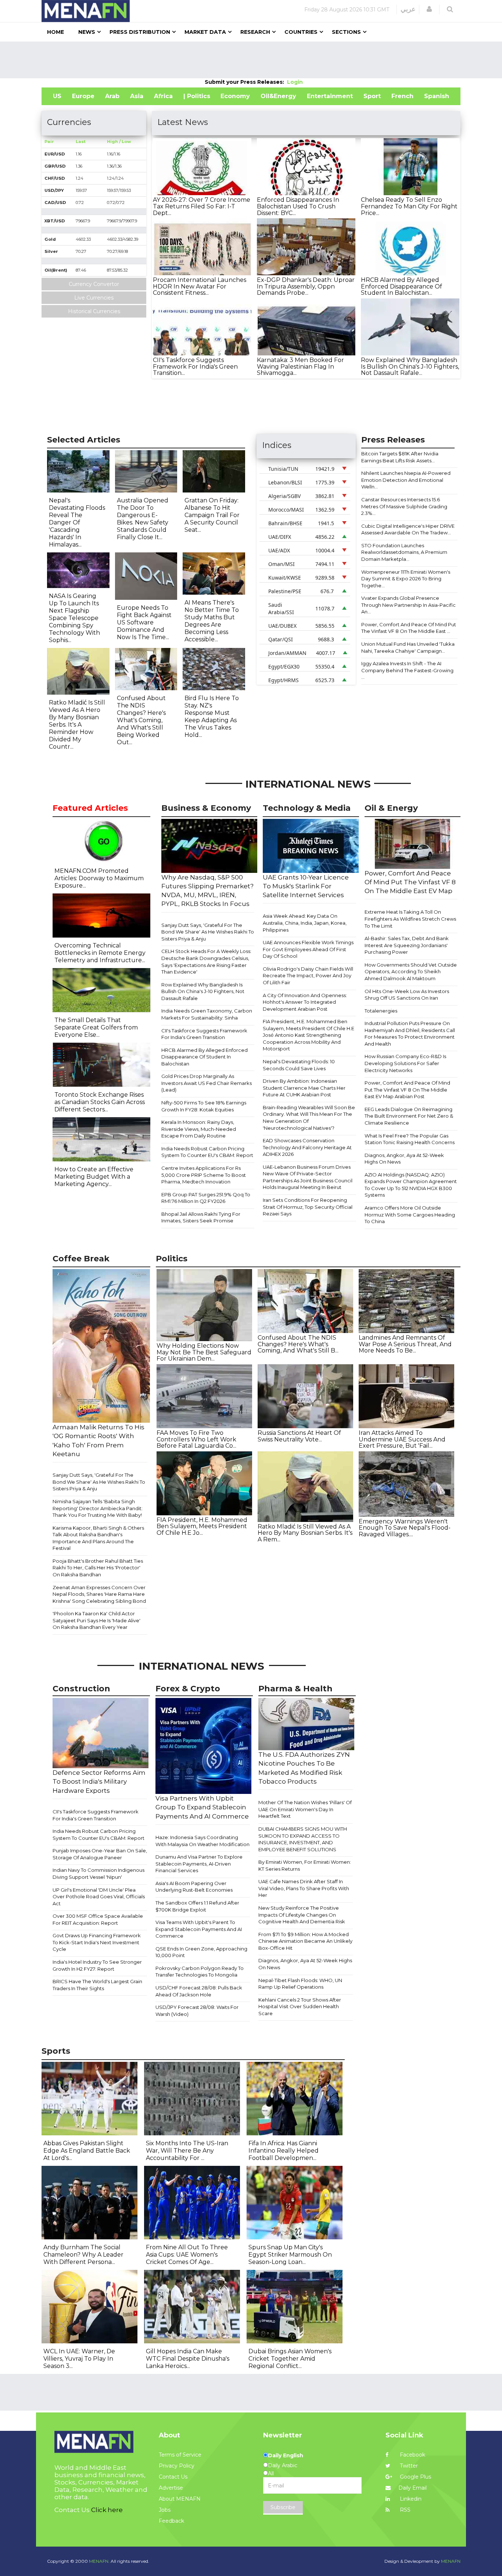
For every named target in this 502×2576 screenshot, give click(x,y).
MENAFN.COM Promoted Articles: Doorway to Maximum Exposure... (99, 878)
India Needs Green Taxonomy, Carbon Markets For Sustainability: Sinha (207, 1014)
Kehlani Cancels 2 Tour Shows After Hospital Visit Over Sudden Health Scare (300, 2007)
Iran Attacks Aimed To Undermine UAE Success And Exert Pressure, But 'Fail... (402, 1439)
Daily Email (413, 2488)
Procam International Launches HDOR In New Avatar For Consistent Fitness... (200, 286)
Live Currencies (94, 298)
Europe (83, 96)
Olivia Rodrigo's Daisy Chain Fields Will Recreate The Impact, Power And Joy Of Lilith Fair (308, 976)
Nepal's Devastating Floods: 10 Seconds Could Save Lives (299, 1065)
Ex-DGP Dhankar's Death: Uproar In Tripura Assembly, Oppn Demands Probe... (306, 286)
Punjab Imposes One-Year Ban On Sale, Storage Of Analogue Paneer (100, 1854)
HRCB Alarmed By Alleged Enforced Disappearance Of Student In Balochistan (205, 1057)
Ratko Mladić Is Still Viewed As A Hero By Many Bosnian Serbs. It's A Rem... (305, 1533)
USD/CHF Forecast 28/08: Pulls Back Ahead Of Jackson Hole (199, 1991)
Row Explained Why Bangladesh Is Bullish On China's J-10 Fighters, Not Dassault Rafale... (410, 366)
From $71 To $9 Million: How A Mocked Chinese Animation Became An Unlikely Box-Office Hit (305, 1941)
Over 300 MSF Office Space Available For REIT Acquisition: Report (98, 1919)
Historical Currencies (94, 311)
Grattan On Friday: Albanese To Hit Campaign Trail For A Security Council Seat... (212, 515)
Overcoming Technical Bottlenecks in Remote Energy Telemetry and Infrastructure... (100, 953)
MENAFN (451, 2561)
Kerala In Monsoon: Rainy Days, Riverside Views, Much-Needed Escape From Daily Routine (199, 1129)
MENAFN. (99, 2561)
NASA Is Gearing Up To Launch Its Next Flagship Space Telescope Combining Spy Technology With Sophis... (74, 618)
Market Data (205, 32)
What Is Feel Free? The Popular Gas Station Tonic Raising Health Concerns (410, 1139)
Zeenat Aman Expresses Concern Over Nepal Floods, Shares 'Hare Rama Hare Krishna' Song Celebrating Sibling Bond (99, 1594)
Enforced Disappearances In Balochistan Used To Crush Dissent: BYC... (298, 206)
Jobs (165, 2510)
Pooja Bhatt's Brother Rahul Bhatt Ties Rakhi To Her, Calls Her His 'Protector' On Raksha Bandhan (98, 1568)
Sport (372, 96)
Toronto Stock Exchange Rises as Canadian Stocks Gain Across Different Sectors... (100, 1102)
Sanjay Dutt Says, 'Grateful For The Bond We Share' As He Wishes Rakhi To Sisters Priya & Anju (208, 932)
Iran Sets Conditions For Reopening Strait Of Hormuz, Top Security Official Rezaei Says (308, 1207)
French (402, 96)
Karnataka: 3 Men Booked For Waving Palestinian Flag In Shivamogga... (300, 366)
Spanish (437, 96)
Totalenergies (381, 1011)
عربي (408, 9)
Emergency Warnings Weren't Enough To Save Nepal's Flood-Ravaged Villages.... (405, 1528)
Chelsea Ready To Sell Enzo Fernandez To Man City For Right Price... (409, 206)
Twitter (408, 2466)
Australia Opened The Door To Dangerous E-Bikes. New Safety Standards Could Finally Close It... (143, 519)
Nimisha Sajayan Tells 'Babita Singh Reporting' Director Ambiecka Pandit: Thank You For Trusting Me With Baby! (98, 1508)
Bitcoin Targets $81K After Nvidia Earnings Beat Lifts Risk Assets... (400, 457)
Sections (346, 32)
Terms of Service (180, 2455)
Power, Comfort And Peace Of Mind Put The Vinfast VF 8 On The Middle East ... (409, 628)
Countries (301, 32)
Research (255, 32)
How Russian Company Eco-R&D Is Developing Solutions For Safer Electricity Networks (405, 1063)
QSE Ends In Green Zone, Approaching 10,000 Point (201, 1952)
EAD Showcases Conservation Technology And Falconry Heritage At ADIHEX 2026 (307, 1147)
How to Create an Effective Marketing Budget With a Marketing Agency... (94, 1177)
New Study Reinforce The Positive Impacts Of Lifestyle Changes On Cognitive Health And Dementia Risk (302, 1915)
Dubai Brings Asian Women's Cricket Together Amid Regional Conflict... (290, 2359)
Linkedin (410, 2499)
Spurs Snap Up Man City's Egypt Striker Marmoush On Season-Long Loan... (290, 2255)
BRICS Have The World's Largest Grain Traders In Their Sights (97, 1985)
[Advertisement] (251, 60)
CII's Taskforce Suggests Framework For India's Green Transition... (195, 366)
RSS (404, 2510)
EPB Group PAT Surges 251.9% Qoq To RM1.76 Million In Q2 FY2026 (206, 1198)
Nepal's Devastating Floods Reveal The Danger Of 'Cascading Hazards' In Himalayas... (77, 522)
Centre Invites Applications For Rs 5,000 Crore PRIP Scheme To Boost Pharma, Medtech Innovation (204, 1175)
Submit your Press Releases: (246, 82)
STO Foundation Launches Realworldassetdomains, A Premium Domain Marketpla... (404, 552)
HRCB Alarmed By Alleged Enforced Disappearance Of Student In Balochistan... (401, 286)
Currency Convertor (94, 284)
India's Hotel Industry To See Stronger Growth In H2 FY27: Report (97, 1965)
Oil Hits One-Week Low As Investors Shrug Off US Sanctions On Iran (407, 995)
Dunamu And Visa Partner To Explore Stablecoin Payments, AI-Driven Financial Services (199, 1864)
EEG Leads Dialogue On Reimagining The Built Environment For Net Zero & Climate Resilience (409, 1116)
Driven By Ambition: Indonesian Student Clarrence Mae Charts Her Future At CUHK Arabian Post (304, 1088)
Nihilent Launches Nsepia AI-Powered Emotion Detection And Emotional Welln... (406, 480)
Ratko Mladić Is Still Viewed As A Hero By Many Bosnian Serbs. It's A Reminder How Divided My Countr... (77, 725)
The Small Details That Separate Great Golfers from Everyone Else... (96, 1027)
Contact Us (173, 2477)
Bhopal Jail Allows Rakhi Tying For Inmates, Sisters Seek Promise (201, 1217)
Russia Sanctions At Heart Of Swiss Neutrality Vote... (299, 1436)
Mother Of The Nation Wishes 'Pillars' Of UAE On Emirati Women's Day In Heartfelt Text (305, 1809)
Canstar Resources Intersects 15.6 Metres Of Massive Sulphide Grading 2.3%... (404, 506)
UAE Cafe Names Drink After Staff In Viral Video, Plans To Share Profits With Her (304, 1888)
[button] (429, 9)
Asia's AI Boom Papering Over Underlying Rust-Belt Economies (194, 1887)
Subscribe (283, 2507)
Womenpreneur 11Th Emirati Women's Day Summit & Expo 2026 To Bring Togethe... (406, 579)
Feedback (171, 2521)
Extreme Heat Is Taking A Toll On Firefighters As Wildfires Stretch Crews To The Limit (410, 919)
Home (55, 32)
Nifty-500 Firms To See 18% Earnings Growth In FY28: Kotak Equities (204, 1106)
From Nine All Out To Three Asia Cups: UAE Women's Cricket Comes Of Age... (187, 2255)
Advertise (171, 2488)
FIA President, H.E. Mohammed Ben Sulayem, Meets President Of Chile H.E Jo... (202, 1526)
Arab (112, 96)
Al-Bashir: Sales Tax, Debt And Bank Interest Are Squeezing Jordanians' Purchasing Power (407, 945)
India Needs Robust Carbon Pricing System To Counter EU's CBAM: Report (207, 1152)
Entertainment (330, 96)
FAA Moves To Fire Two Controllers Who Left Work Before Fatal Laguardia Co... (196, 1439)
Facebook (412, 2455)
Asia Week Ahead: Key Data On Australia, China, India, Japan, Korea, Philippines (305, 923)
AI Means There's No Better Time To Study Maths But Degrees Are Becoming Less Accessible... (212, 621)
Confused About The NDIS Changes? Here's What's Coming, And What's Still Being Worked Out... (141, 720)
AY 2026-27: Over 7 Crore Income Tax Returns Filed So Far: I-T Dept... (202, 206)
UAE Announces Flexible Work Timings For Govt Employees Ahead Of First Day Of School (308, 949)
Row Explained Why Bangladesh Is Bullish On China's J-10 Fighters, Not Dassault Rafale (203, 991)
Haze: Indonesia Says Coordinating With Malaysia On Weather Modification (202, 1841)
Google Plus (415, 2477)
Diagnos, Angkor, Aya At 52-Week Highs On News (404, 1159)
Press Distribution (140, 32)
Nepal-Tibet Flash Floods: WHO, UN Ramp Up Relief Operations (300, 1984)
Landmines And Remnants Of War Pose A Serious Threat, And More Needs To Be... (405, 1344)
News (87, 32)
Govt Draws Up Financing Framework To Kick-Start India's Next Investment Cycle (97, 1942)
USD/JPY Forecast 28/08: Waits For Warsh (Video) (197, 2011)
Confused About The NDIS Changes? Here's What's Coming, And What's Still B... (298, 1344)
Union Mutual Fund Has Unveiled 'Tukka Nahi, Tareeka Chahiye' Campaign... (408, 647)
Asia (137, 96)
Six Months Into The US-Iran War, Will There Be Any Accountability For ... (187, 2151)
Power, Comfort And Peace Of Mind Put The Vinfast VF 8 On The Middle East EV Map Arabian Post (407, 1090)
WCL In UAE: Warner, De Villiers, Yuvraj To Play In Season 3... (79, 2359)
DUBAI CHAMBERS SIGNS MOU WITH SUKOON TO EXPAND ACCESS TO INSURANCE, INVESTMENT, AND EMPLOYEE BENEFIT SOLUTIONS (303, 1839)
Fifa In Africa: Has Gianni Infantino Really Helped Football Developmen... (284, 2151)
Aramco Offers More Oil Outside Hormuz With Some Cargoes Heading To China (410, 1214)
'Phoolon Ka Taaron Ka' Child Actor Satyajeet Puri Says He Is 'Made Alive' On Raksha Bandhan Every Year (96, 1620)
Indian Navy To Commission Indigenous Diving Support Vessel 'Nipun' (98, 1873)
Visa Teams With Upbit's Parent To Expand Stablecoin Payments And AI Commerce (199, 1929)
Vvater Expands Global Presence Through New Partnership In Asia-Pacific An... (408, 605)
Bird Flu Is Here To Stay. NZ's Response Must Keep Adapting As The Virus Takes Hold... (212, 716)
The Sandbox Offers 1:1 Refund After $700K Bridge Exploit (197, 1906)
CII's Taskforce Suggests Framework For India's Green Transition (204, 1034)
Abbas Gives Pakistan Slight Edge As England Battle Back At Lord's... (87, 2151)
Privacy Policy (177, 2466)
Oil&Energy (278, 96)
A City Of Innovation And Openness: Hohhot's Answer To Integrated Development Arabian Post (305, 1002)
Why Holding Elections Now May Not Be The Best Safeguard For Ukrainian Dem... (204, 1352)
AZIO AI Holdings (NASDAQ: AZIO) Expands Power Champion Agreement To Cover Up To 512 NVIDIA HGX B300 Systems (411, 1185)
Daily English (286, 2455)
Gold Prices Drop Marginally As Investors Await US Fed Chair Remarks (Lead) (207, 1083)
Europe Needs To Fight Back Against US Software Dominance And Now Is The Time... (144, 622)
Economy (235, 96)
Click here (107, 2510)
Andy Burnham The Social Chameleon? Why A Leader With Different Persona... (83, 2255)
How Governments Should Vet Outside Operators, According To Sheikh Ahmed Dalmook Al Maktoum (411, 972)
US (57, 96)
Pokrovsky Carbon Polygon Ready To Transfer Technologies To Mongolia (200, 1972)
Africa (163, 96)
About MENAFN (180, 2499)
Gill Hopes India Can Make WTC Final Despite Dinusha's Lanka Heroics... (188, 2359)
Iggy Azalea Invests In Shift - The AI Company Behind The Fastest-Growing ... (407, 670)
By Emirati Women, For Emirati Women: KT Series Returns (305, 1865)
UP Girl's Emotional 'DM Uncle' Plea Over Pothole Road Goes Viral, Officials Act (99, 1897)
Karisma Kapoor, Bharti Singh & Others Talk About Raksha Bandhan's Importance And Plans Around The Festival (98, 1538)
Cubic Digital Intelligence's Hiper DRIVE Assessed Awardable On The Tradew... (408, 529)
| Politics (197, 96)
